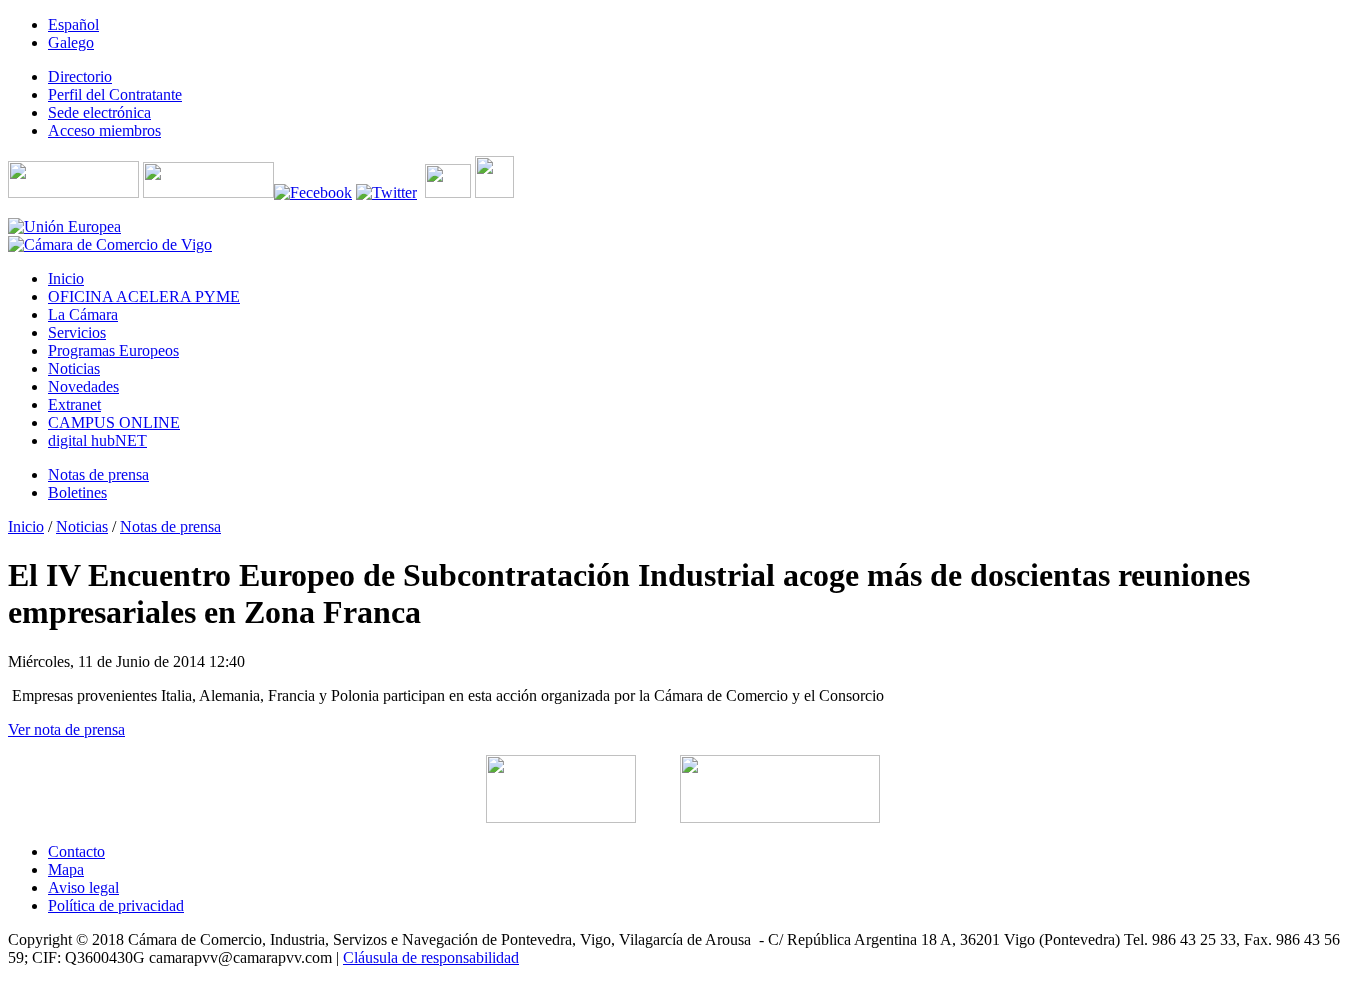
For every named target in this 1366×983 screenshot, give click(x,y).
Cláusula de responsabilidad (431, 957)
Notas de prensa (170, 526)
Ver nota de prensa (66, 729)
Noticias (82, 526)
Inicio (26, 526)
